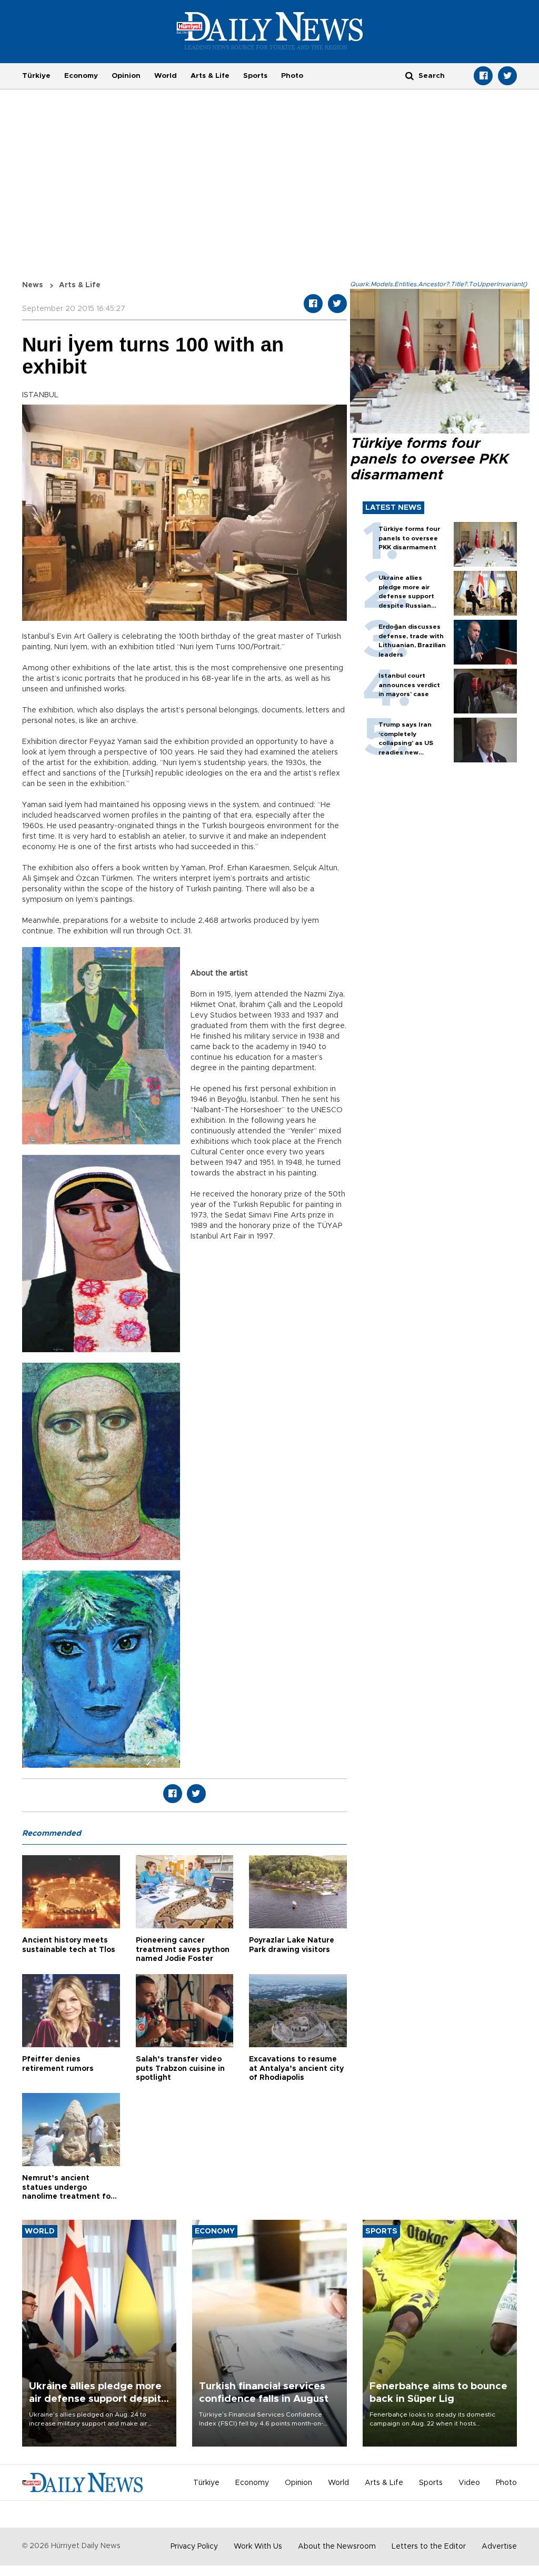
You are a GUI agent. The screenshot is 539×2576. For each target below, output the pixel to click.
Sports (255, 76)
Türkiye (36, 76)
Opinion (126, 76)
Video (469, 2483)
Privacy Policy (194, 2547)
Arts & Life (210, 76)
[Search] (410, 76)
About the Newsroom (337, 2547)
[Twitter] (507, 76)
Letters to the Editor (429, 2547)
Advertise (499, 2547)
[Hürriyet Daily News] (270, 31)
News (33, 285)
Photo (292, 76)
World (166, 76)
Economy (81, 76)
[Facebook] (483, 76)
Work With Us (258, 2547)
